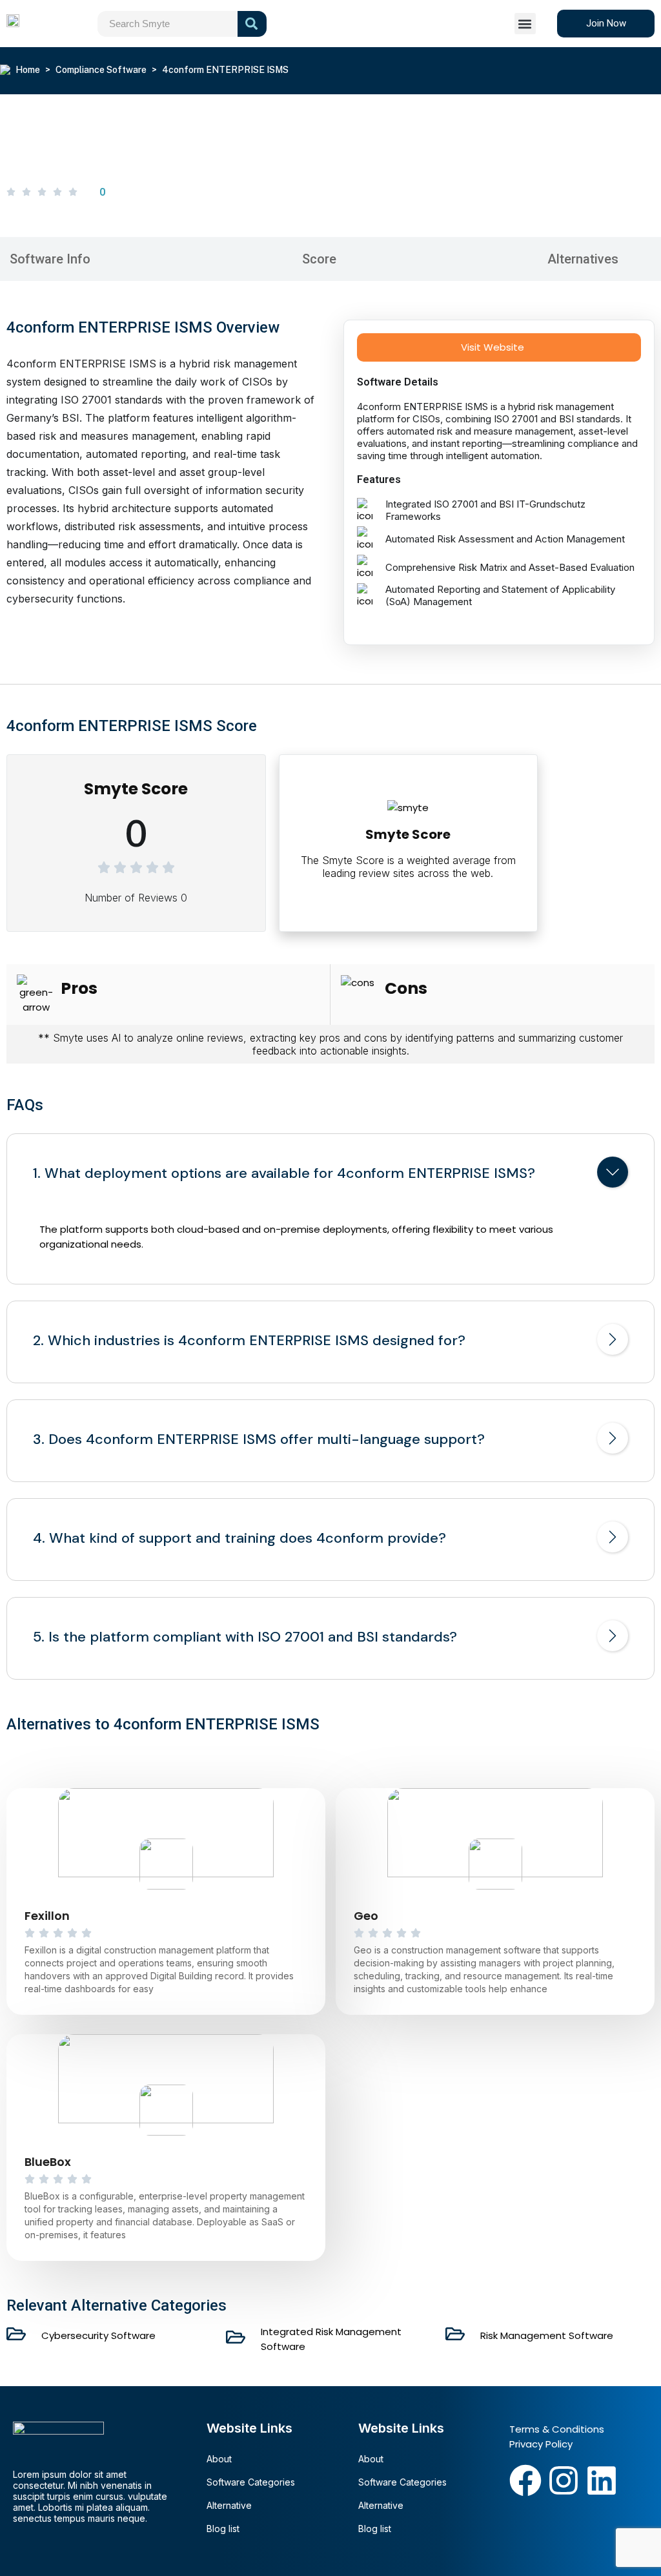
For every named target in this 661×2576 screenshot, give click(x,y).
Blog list (223, 2529)
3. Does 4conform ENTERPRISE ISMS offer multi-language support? (259, 1439)
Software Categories (251, 2482)
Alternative (229, 2505)
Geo (366, 1916)
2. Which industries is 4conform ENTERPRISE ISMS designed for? (249, 1341)
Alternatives (583, 259)
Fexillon (47, 1916)
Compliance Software (101, 70)
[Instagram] (564, 2480)
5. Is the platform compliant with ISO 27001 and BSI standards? (245, 1637)
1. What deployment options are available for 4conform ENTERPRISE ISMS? (284, 1173)
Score (319, 259)
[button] (525, 24)
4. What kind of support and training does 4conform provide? (239, 1538)
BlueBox (48, 2162)
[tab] (330, 1175)
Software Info (50, 259)
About (219, 2459)
